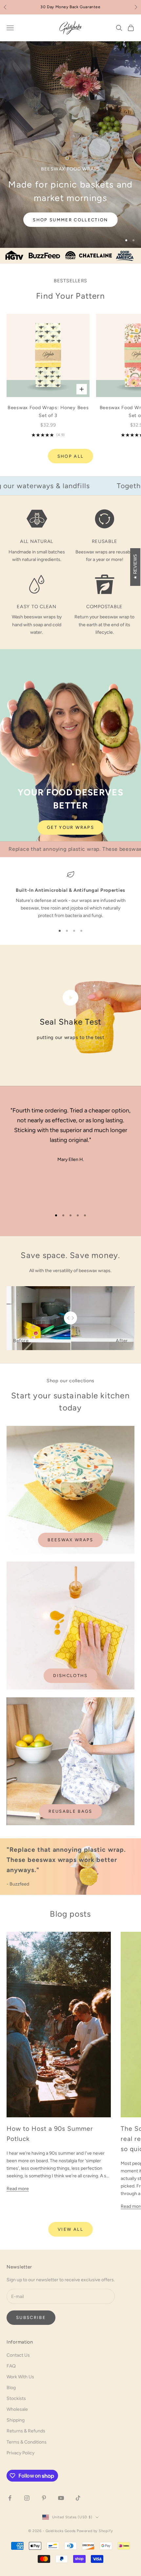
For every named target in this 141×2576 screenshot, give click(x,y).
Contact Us (18, 2355)
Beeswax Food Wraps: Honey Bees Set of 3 (48, 411)
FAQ (11, 2366)
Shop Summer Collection (70, 220)
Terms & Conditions (27, 2442)
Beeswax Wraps (70, 1540)
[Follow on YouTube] (61, 2498)
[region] (70, 145)
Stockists (16, 2398)
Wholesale (17, 2409)
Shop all (71, 456)
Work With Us (20, 2377)
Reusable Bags (70, 1811)
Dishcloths (70, 1676)
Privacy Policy (20, 2453)
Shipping (16, 2420)
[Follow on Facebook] (10, 2498)
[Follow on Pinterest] (44, 2498)
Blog (11, 2388)
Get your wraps (70, 827)
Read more (18, 2189)
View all (70, 2229)
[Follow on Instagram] (27, 2498)
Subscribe (31, 2317)
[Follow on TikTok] (78, 2498)
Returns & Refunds (26, 2431)
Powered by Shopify (95, 2531)
